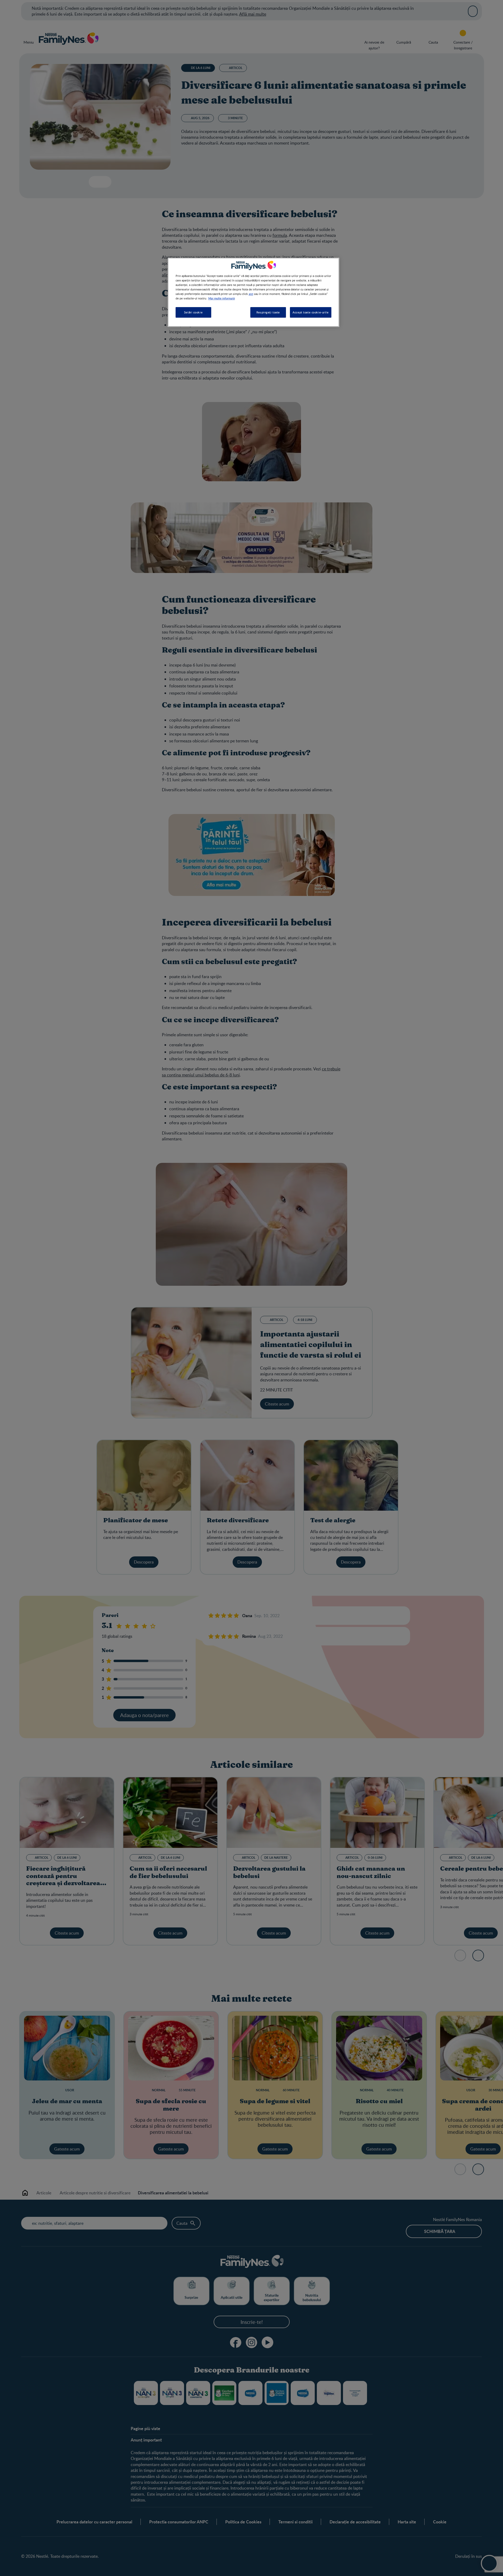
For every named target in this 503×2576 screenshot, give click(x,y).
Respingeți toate (268, 312)
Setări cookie (193, 312)
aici (251, 294)
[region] (253, 292)
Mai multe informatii (222, 298)
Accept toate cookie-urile (311, 312)
